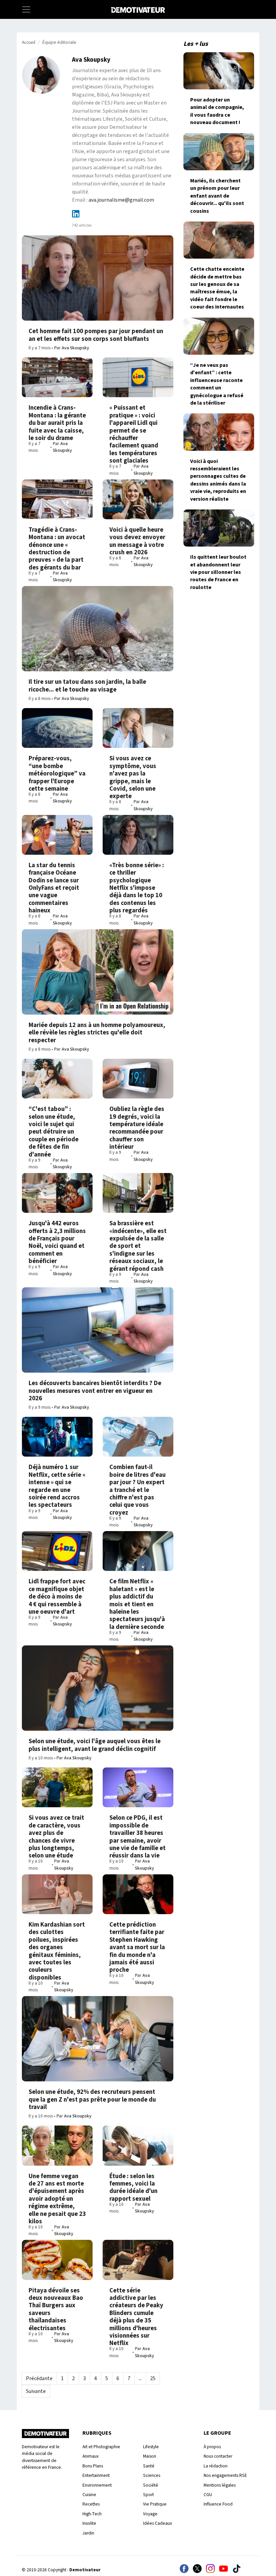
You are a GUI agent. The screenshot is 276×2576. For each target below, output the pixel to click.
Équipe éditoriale (59, 42)
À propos (212, 2447)
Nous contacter (218, 2456)
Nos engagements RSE (225, 2475)
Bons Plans (93, 2466)
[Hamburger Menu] (26, 9)
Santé (149, 2466)
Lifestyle (151, 2447)
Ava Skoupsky (75, 348)
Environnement (97, 2485)
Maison (150, 2456)
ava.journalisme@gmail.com (121, 200)
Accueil (29, 42)
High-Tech (92, 2514)
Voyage (150, 2514)
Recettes (91, 2504)
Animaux (91, 2456)
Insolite (89, 2523)
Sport (148, 2495)
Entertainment (96, 2475)
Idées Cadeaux (158, 2523)
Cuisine (89, 2495)
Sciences (152, 2475)
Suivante (36, 2391)
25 (153, 2378)
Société (151, 2485)
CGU (208, 2495)
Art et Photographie (101, 2447)
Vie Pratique (155, 2504)
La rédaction (216, 2466)
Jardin (88, 2533)
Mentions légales (220, 2485)
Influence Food (218, 2504)
